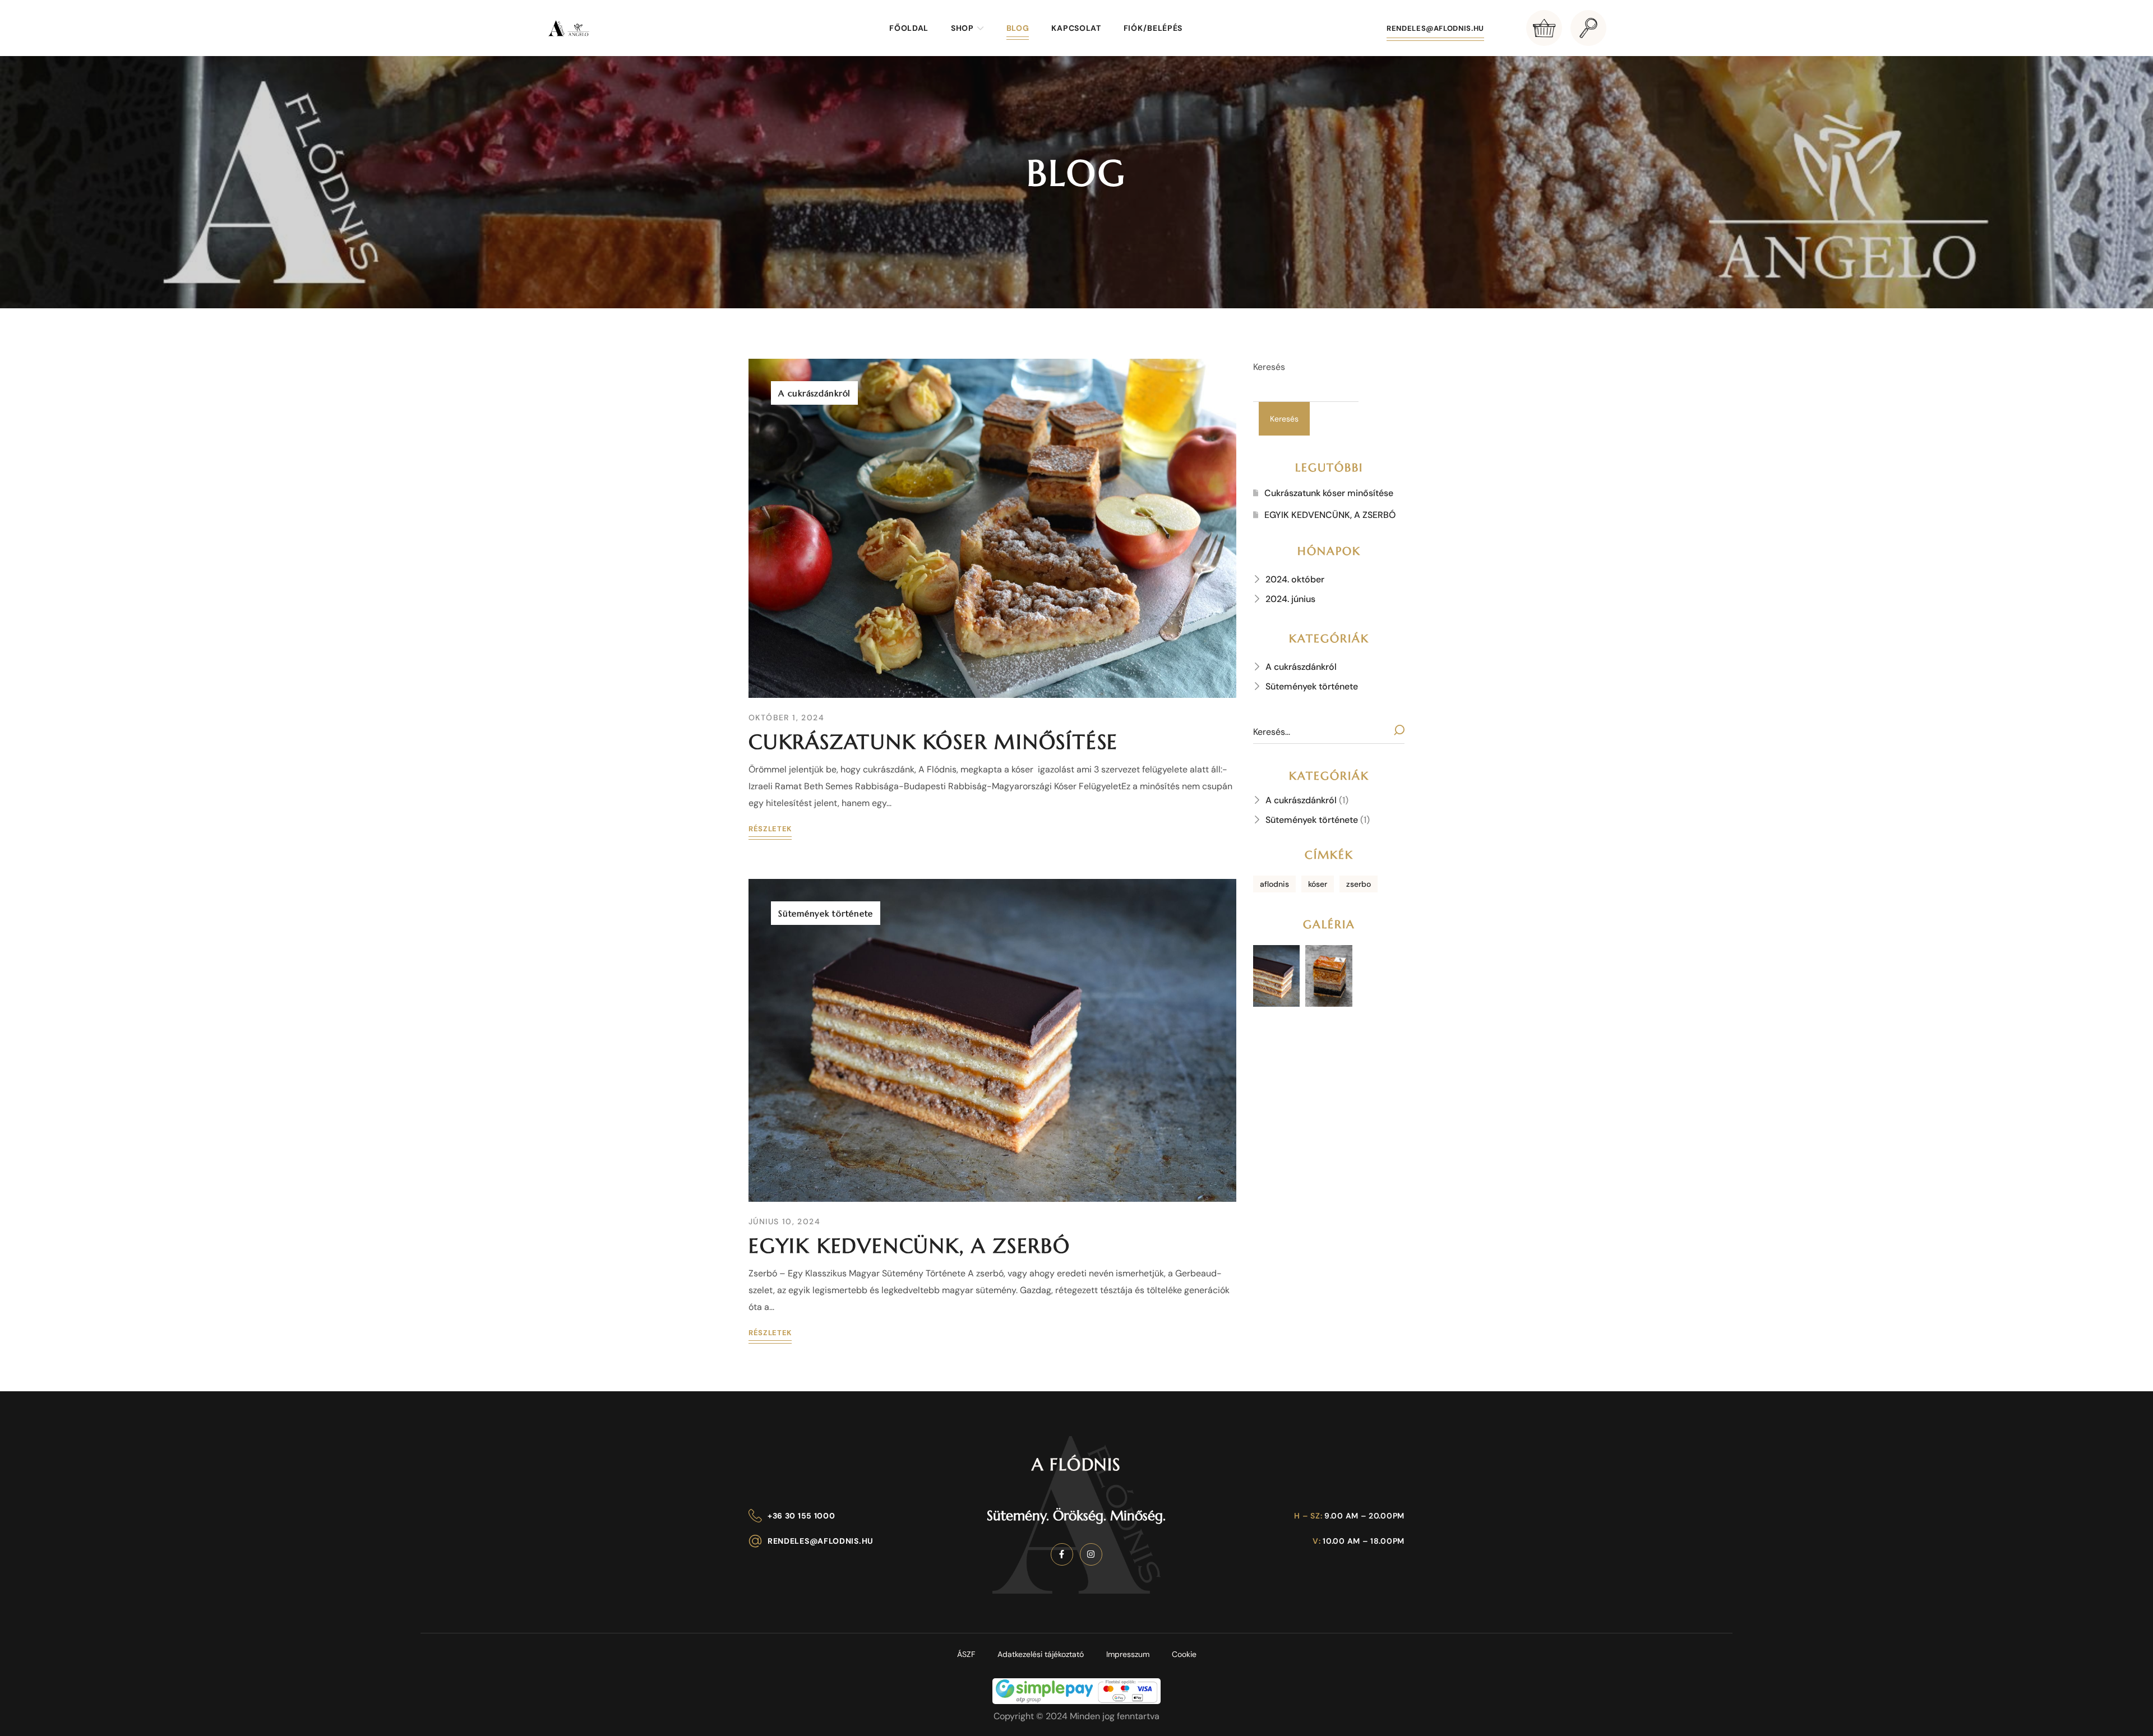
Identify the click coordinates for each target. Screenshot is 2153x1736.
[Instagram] (1091, 1554)
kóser (1318, 884)
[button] (1544, 28)
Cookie (1184, 1654)
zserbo (1359, 884)
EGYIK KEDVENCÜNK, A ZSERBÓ (909, 1246)
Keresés (1269, 367)
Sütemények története (826, 913)
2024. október (1295, 579)
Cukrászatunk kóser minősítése (933, 742)
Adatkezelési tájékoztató (1041, 1654)
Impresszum (1128, 1654)
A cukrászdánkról (814, 393)
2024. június (1290, 599)
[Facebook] (1062, 1554)
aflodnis (1274, 884)
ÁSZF (966, 1654)
